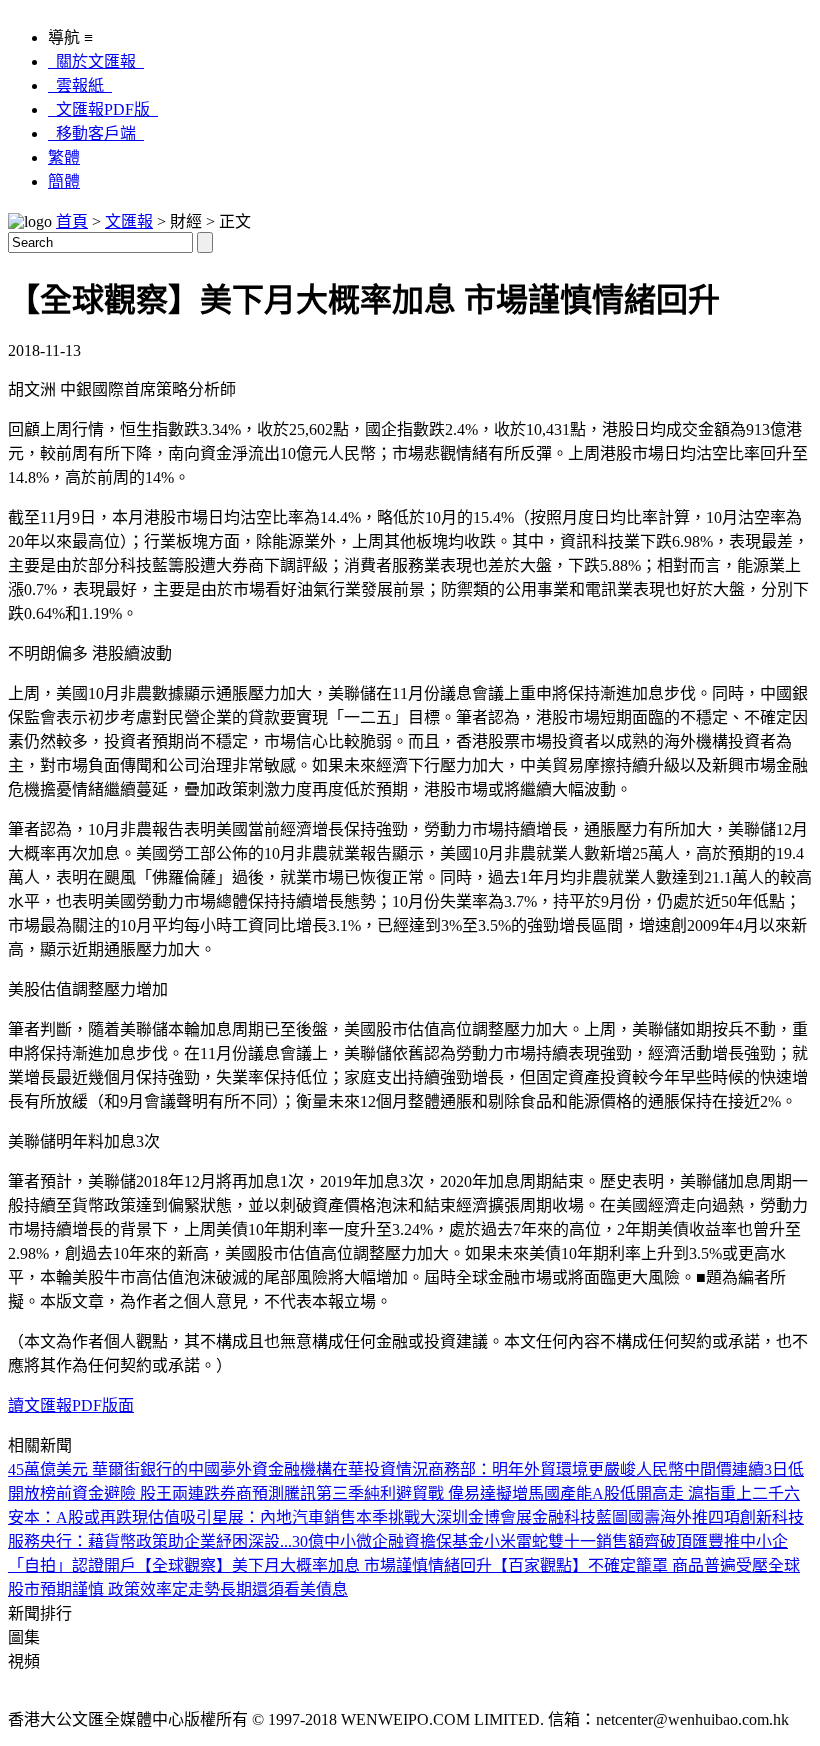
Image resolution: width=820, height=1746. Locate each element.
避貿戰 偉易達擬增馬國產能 (494, 1493)
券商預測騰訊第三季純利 (308, 1493)
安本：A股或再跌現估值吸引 (110, 1517)
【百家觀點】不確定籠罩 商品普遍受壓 (630, 1565)
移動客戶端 (96, 133)
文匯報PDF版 (103, 109)
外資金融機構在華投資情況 (332, 1469)
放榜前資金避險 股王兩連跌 (122, 1493)
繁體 (64, 157)
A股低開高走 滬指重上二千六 (696, 1493)
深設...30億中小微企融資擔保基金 (366, 1541)
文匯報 (129, 221)
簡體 (64, 181)
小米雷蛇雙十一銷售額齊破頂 (588, 1541)
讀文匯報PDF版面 (71, 1405)
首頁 (72, 221)
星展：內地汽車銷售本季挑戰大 (324, 1517)
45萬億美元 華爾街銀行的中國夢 (122, 1469)
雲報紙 (80, 85)
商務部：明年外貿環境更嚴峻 (532, 1469)
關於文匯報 (96, 61)
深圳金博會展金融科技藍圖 (532, 1517)
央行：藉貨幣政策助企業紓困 (144, 1541)
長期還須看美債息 (284, 1589)
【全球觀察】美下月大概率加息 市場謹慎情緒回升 (314, 1565)
